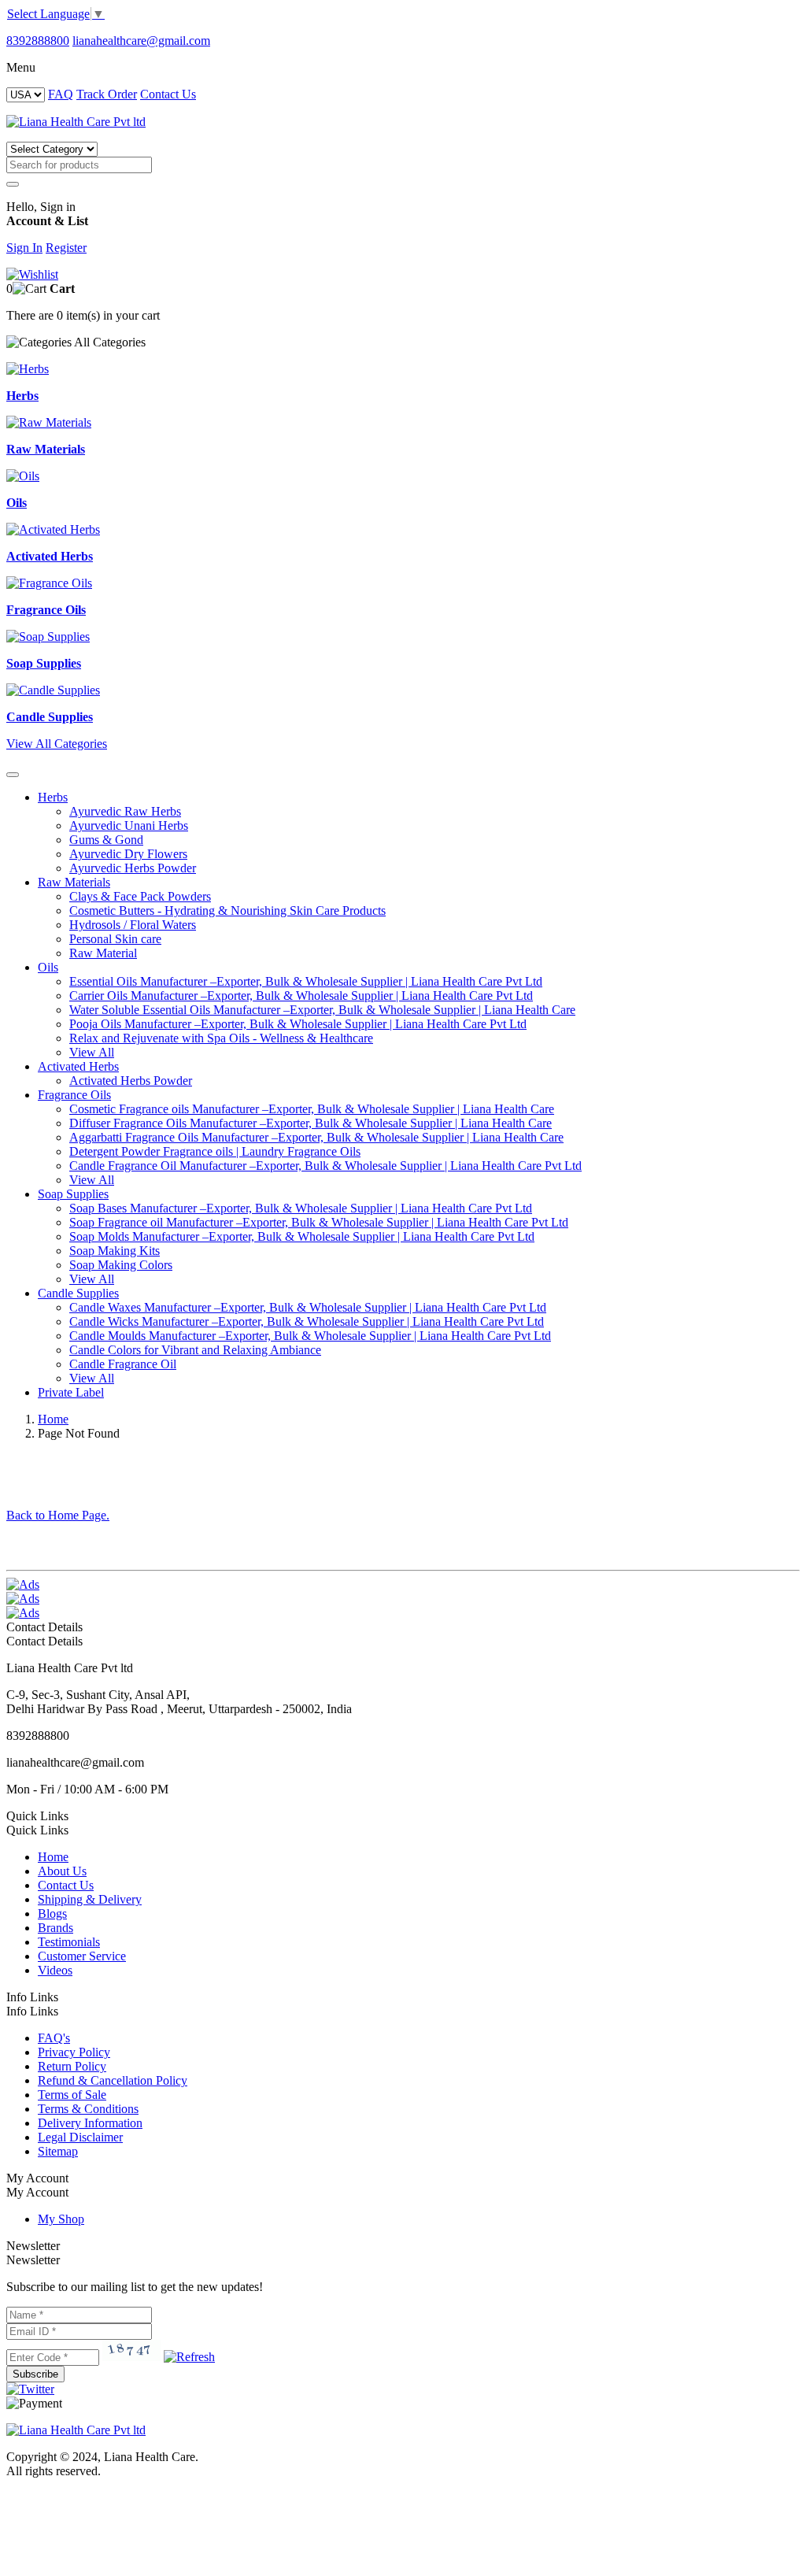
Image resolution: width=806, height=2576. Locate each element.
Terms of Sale (72, 2095)
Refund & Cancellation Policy (113, 2080)
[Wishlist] (32, 274)
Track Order (107, 94)
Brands (55, 1928)
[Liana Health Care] (76, 122)
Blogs (52, 1913)
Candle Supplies (78, 1293)
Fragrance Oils (74, 1095)
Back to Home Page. (58, 1515)
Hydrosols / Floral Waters (133, 925)
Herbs (53, 797)
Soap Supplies (73, 1194)
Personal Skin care (115, 939)
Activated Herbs (78, 1066)
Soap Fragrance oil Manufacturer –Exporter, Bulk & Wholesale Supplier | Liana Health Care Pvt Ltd (319, 1222)
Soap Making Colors (121, 1265)
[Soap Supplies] (48, 637)
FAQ (61, 94)
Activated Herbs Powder (131, 1081)
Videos (55, 1970)
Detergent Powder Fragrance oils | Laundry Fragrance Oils (215, 1151)
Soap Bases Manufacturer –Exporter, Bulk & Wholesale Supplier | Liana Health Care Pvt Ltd (301, 1208)
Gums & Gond (106, 840)
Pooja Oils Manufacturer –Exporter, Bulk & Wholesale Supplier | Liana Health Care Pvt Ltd (298, 1024)
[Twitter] (30, 2389)
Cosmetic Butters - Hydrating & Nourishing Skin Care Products (227, 910)
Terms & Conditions (88, 2109)
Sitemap (58, 2151)
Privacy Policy (74, 2052)
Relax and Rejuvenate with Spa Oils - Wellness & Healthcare (221, 1038)
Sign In (24, 248)
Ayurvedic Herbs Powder (133, 868)
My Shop (61, 2219)
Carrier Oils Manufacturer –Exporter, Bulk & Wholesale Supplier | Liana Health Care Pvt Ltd (301, 996)
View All (92, 1052)
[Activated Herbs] (53, 529)
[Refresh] (189, 2357)
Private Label (71, 1392)
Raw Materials (74, 882)
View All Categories (57, 744)
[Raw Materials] (49, 422)
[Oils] (23, 476)
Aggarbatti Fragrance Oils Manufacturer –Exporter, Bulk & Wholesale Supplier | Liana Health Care (316, 1137)
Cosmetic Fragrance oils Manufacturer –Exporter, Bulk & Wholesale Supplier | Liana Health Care (312, 1109)
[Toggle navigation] (13, 775)
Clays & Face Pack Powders (140, 896)
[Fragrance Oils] (49, 583)
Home (53, 1419)
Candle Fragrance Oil (123, 1364)
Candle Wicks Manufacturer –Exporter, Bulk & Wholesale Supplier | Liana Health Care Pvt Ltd (307, 1321)
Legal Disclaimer (80, 2137)
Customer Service (82, 1956)
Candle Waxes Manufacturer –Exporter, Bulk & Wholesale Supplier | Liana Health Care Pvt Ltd (308, 1307)
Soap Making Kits (115, 1251)
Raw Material (103, 953)
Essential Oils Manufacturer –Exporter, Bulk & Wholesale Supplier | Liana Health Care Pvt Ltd (306, 981)
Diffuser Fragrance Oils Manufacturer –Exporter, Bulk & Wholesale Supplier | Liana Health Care (311, 1123)
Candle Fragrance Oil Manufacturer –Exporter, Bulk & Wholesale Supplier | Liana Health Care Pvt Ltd (325, 1166)
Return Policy (72, 2066)
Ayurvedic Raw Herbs (125, 811)
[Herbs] (28, 369)
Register (66, 248)
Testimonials (69, 1942)
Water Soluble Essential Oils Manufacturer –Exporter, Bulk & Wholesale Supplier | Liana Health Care (322, 1010)
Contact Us (168, 94)
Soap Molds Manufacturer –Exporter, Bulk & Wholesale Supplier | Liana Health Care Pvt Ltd (302, 1236)
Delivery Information (90, 2123)
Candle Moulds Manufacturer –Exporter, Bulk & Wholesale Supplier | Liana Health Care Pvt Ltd (310, 1336)
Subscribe (35, 2374)
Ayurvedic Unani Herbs (129, 825)
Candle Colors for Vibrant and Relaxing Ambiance (195, 1350)
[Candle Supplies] (53, 690)
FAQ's (54, 2038)
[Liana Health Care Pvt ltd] (76, 2430)
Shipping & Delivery (90, 1899)
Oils (48, 967)
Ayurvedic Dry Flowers (128, 854)
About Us (62, 1871)
